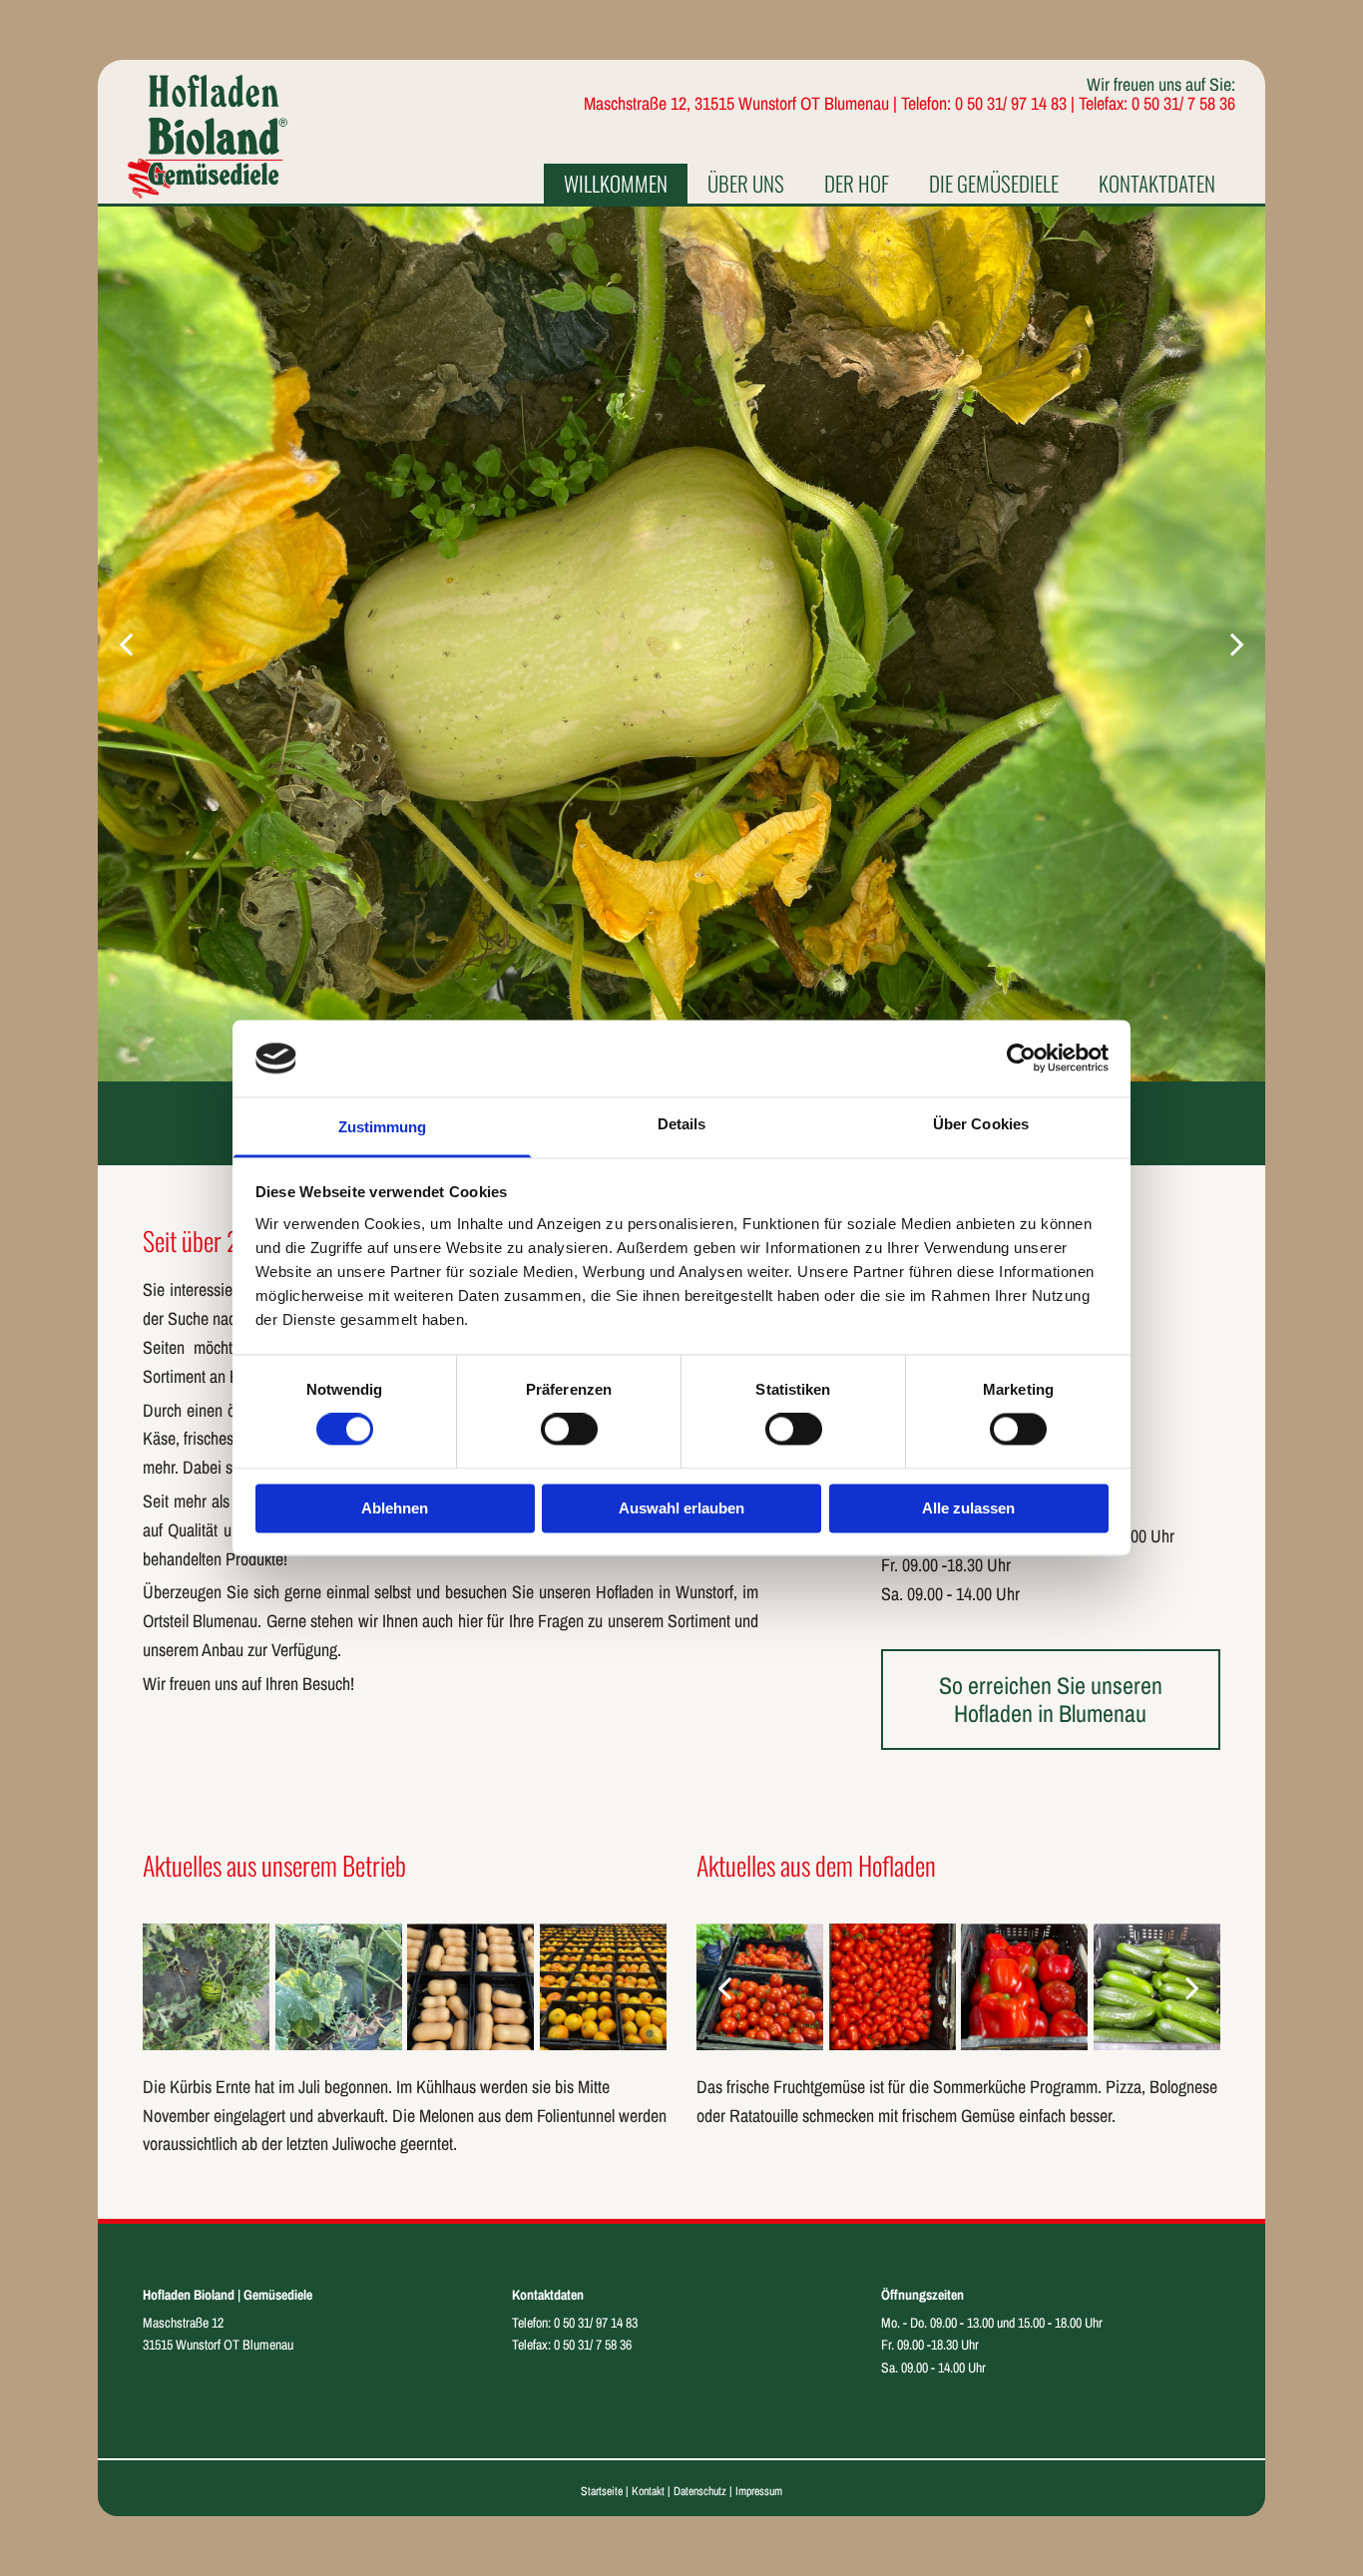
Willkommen (616, 183)
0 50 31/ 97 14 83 (596, 2323)
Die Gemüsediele (994, 183)
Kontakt (648, 2491)
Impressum (759, 2491)
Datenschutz (700, 2491)
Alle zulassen (968, 1508)
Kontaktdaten (1157, 183)
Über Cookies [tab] (981, 1124)
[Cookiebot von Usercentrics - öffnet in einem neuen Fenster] (1021, 1059)
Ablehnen (395, 1508)
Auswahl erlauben (681, 1508)
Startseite (602, 2491)
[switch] (569, 1430)
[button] (1051, 1700)
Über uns (746, 183)
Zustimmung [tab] (383, 1127)
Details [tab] (682, 1124)
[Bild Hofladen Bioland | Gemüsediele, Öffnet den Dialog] (681, 644)
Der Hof (857, 183)
